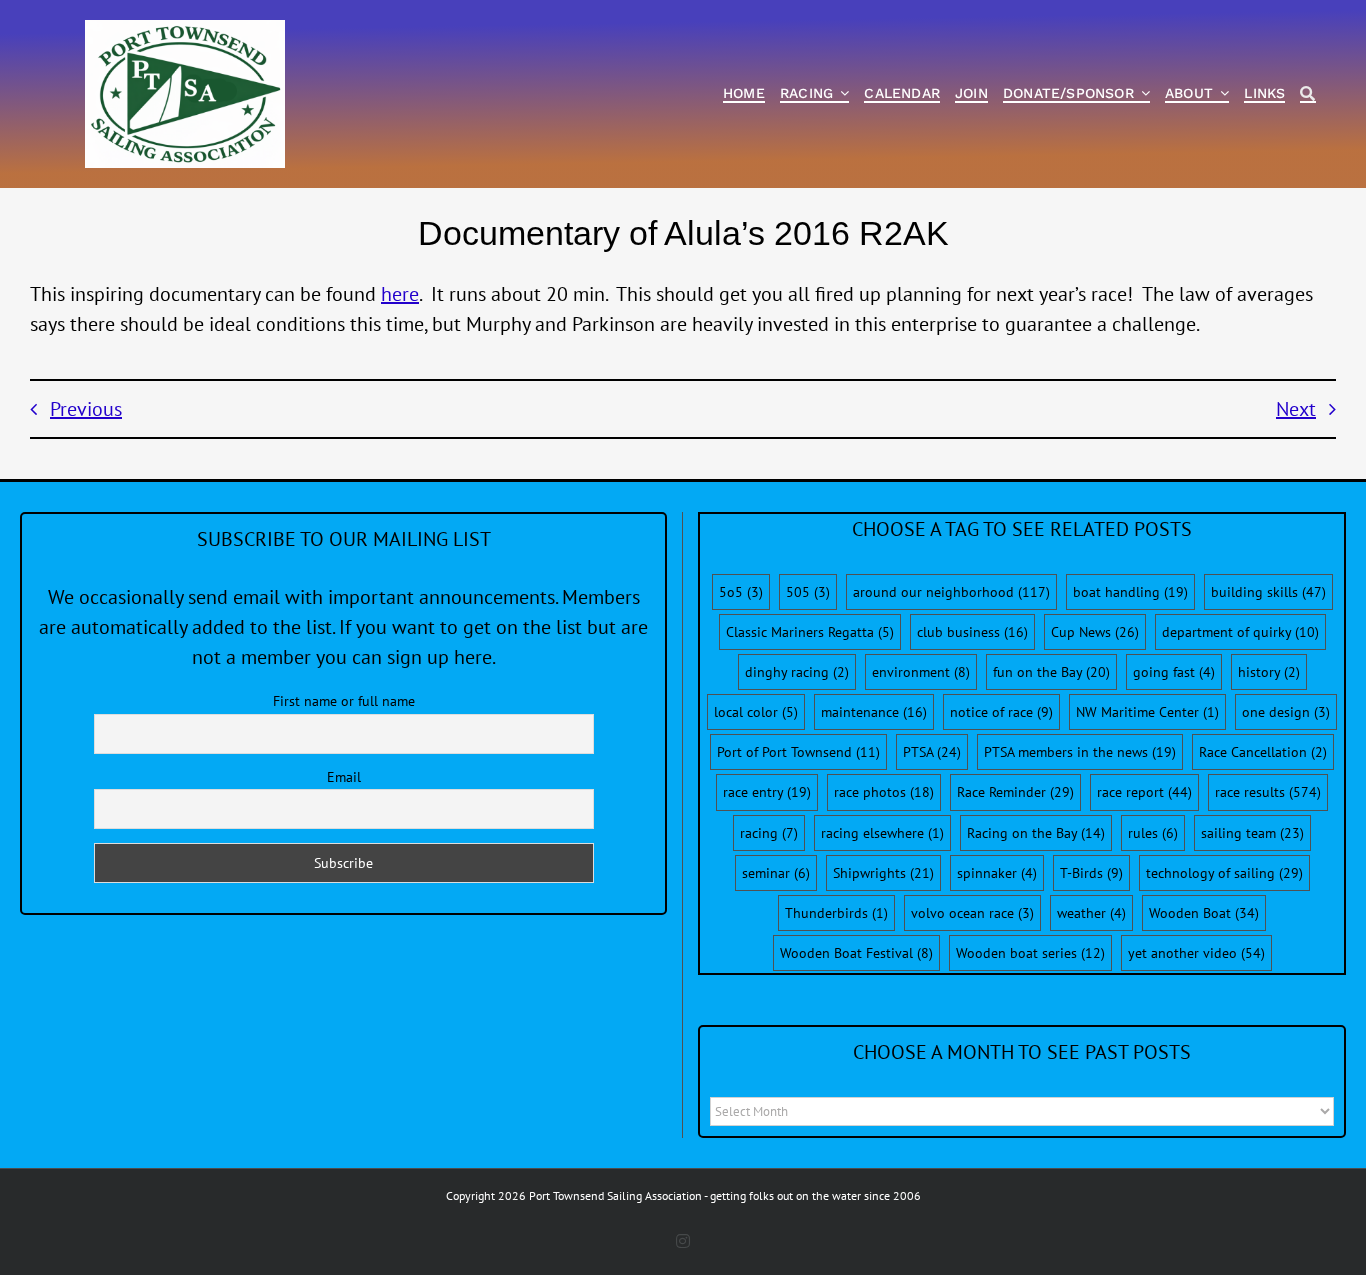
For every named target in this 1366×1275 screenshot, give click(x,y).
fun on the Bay (1051, 672)
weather (1091, 913)
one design (1286, 712)
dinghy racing (797, 672)
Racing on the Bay (1036, 833)
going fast (1174, 672)
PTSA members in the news (1080, 752)
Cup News (1095, 632)
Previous (86, 409)
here (400, 294)
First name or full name (344, 701)
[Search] (1307, 94)
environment (921, 672)
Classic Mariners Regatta (810, 632)
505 (808, 592)
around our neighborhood (951, 592)
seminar (776, 873)
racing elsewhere (882, 833)
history (1269, 672)
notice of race (1001, 712)
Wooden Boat (1204, 913)
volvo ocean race (972, 913)
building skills (1268, 592)
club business (972, 632)
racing (769, 833)
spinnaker (997, 873)
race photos (884, 792)
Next (1296, 409)
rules (1153, 833)
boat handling (1130, 592)
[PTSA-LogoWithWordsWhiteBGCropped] (185, 30)
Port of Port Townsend (798, 752)
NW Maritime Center (1147, 712)
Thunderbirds (836, 913)
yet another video (1196, 953)
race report (1144, 792)
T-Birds (1091, 873)
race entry (767, 792)
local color (756, 712)
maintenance (874, 712)
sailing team (1252, 833)
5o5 (741, 592)
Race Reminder (1015, 792)
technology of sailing (1224, 873)
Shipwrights (883, 873)
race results (1268, 792)
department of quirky (1240, 632)
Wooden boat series (1030, 953)
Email (344, 777)
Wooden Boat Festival (856, 953)
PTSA (932, 752)
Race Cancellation (1263, 752)
